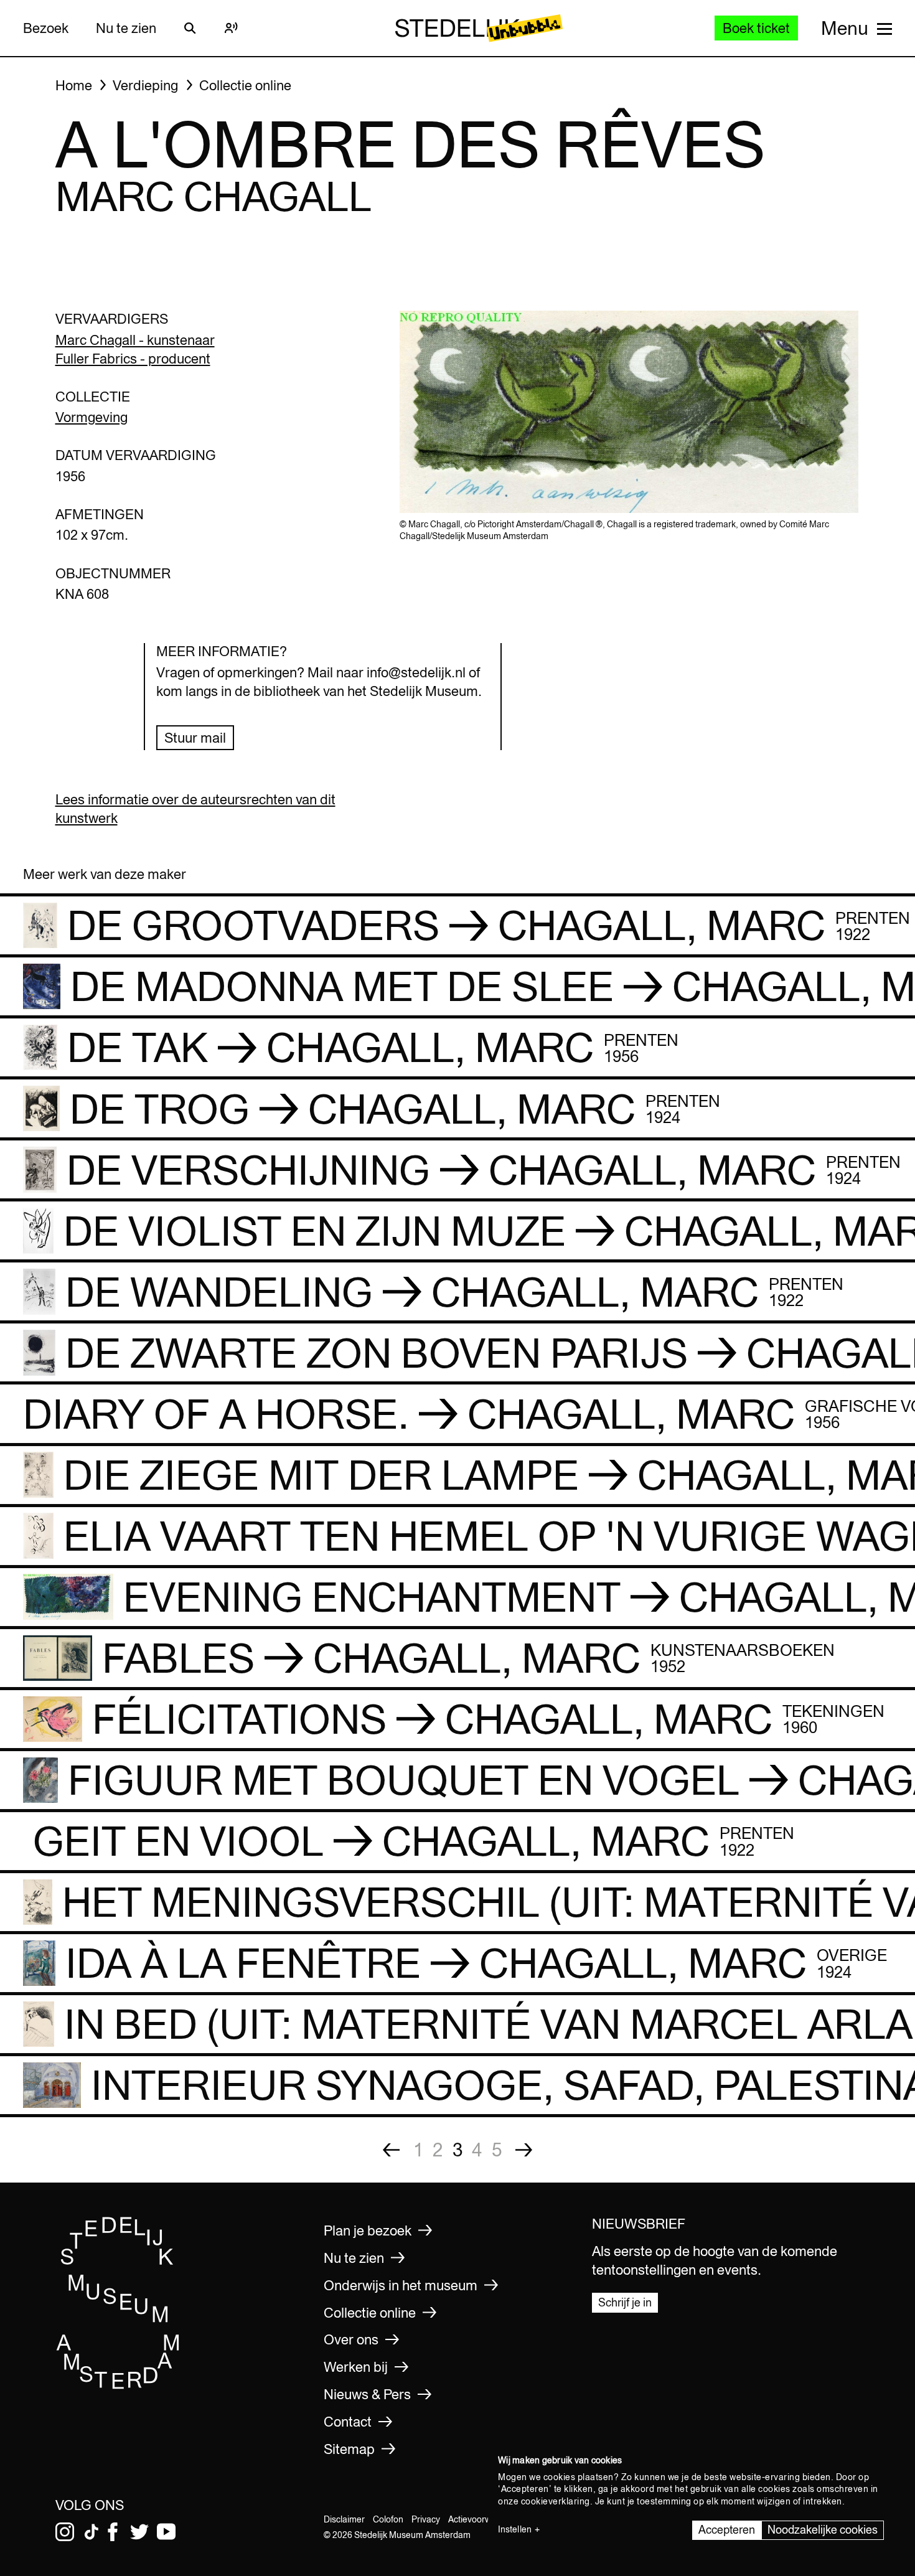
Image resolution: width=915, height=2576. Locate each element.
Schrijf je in (625, 2302)
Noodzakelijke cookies (823, 2530)
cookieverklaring (556, 2501)
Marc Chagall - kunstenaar (135, 340)
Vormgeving (91, 417)
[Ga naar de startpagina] (118, 2385)
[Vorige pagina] (391, 2150)
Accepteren (727, 2530)
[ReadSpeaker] (232, 28)
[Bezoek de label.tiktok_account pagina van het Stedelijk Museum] (91, 2532)
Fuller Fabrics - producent (133, 359)
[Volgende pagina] (524, 2150)
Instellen (515, 2529)
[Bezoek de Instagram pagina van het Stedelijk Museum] (65, 2532)
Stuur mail (195, 738)
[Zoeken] (190, 28)
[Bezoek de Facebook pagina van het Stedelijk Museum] (113, 2532)
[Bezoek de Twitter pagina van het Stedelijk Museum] (139, 2532)
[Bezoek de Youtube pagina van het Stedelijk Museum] (166, 2532)
